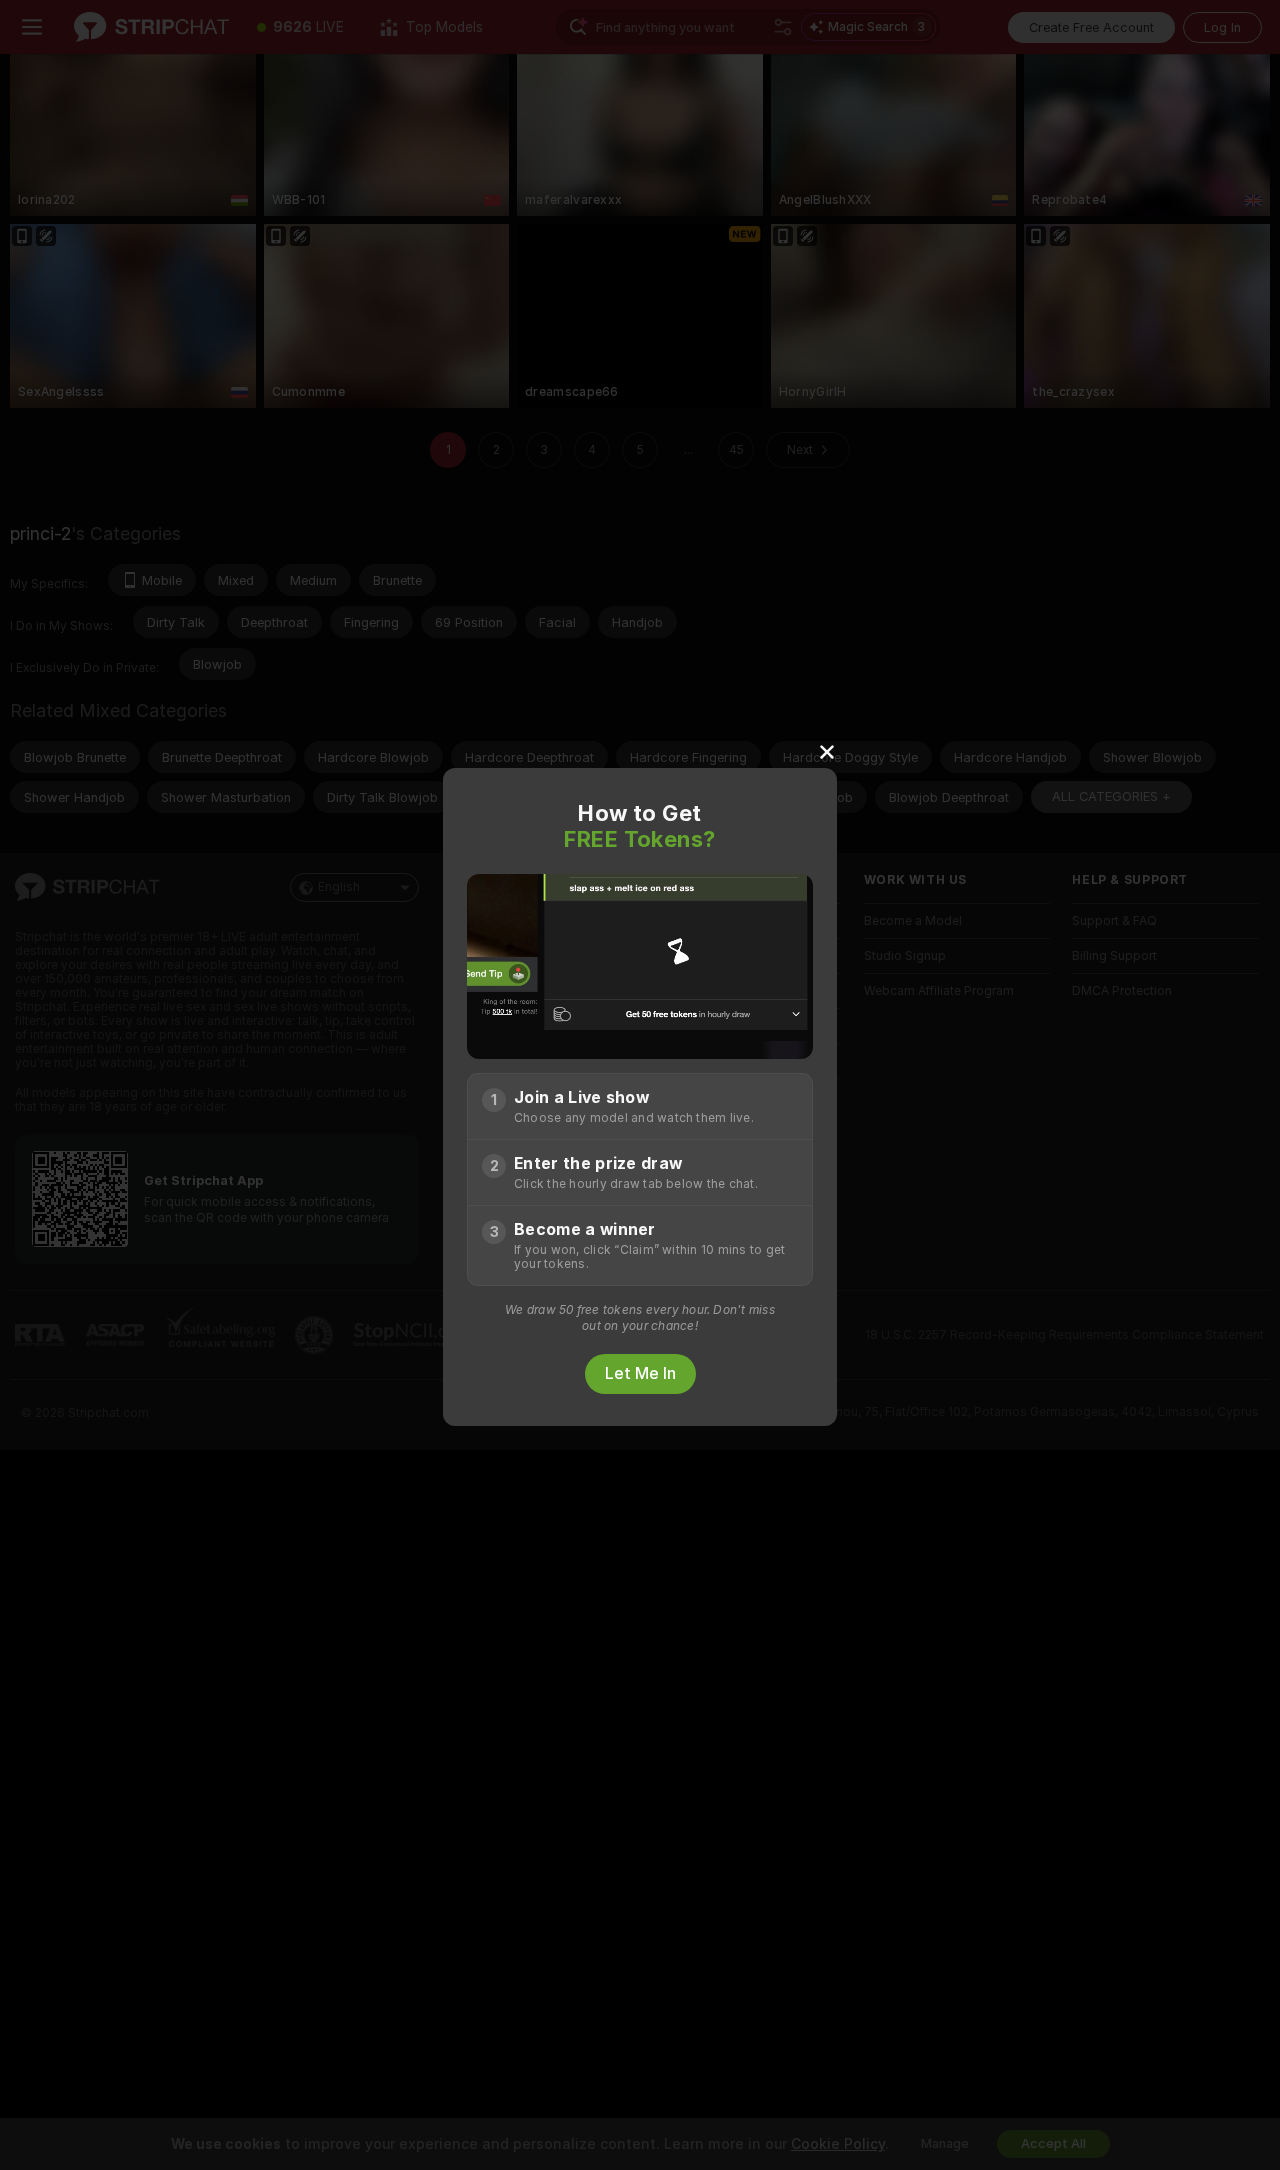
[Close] (827, 751)
